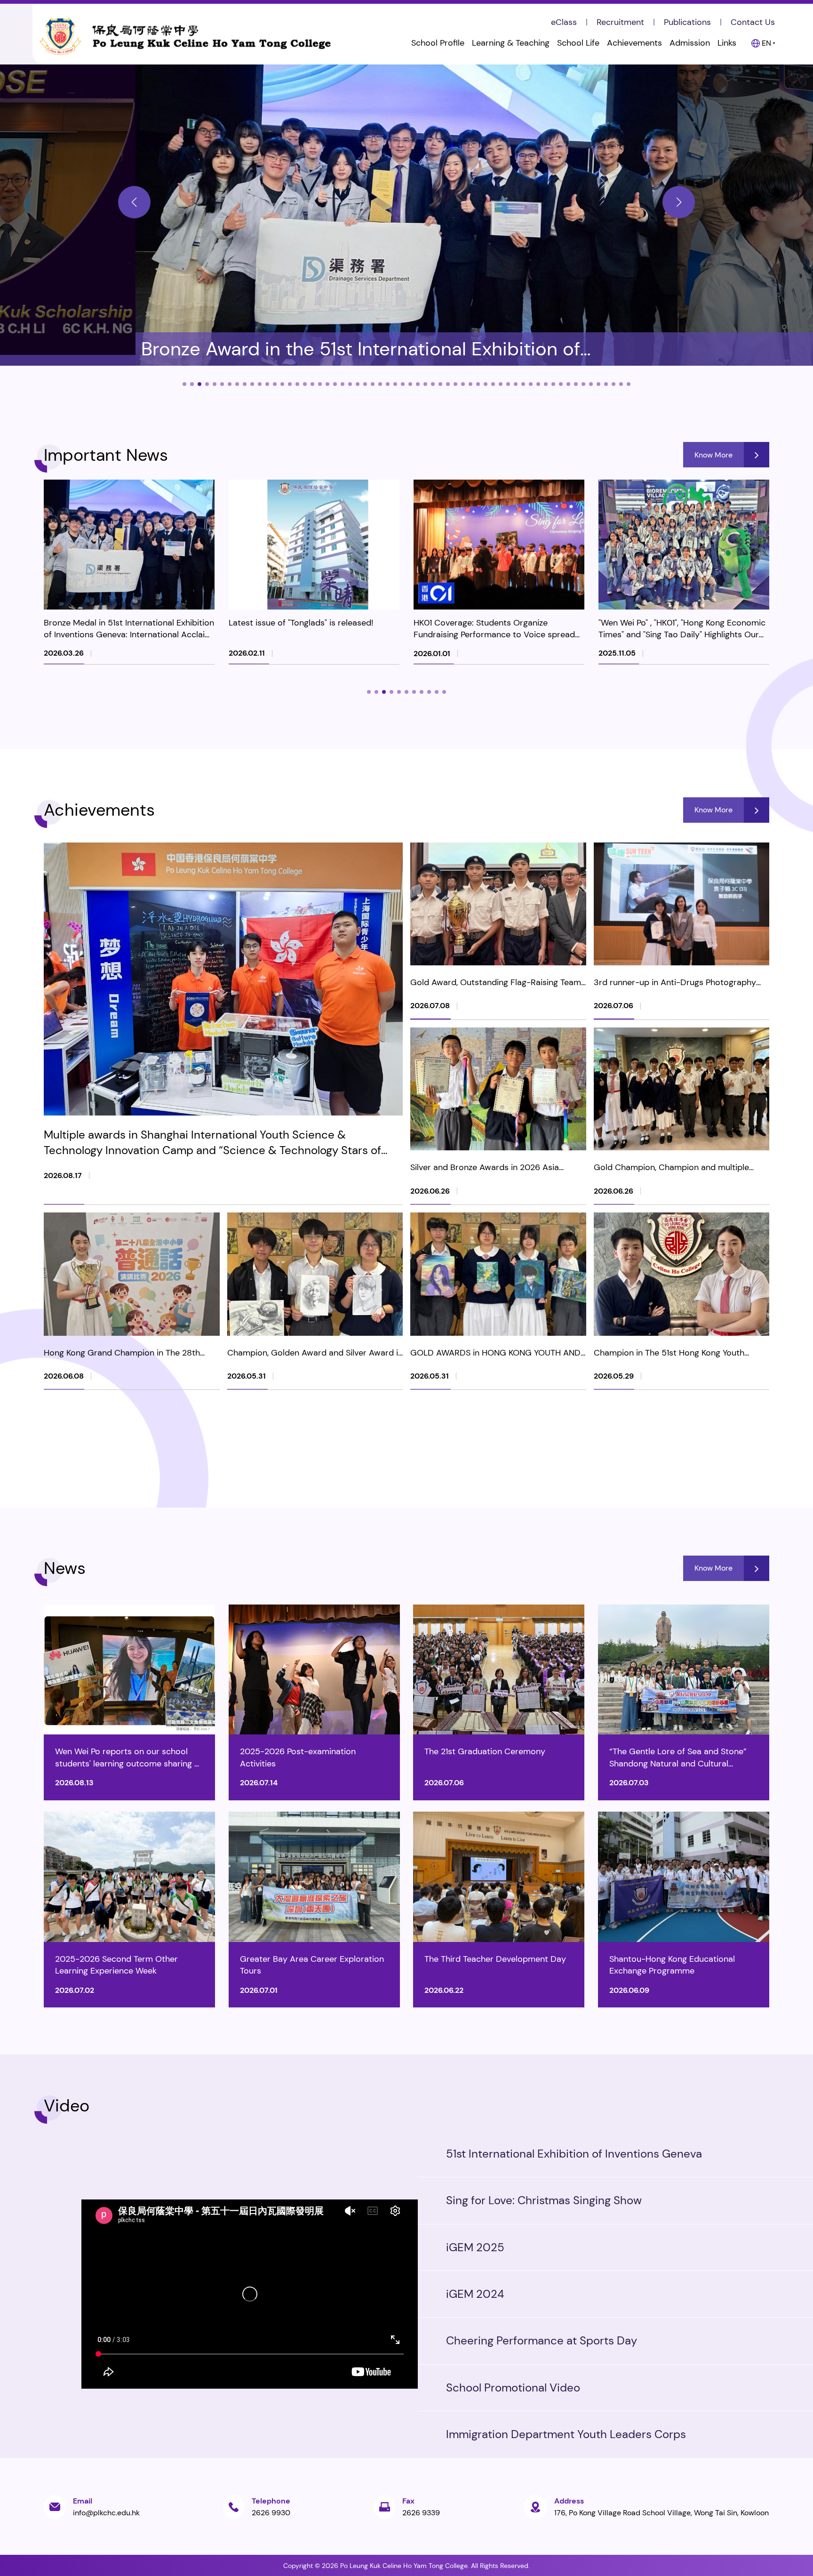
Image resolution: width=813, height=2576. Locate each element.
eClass (564, 22)
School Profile (438, 43)
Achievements (634, 43)
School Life (578, 43)
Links (727, 43)
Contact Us (753, 22)
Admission (690, 43)
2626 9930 (271, 2513)
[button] (134, 202)
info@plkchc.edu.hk (106, 2513)
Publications (687, 22)
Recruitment (620, 22)
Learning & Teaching (511, 43)
